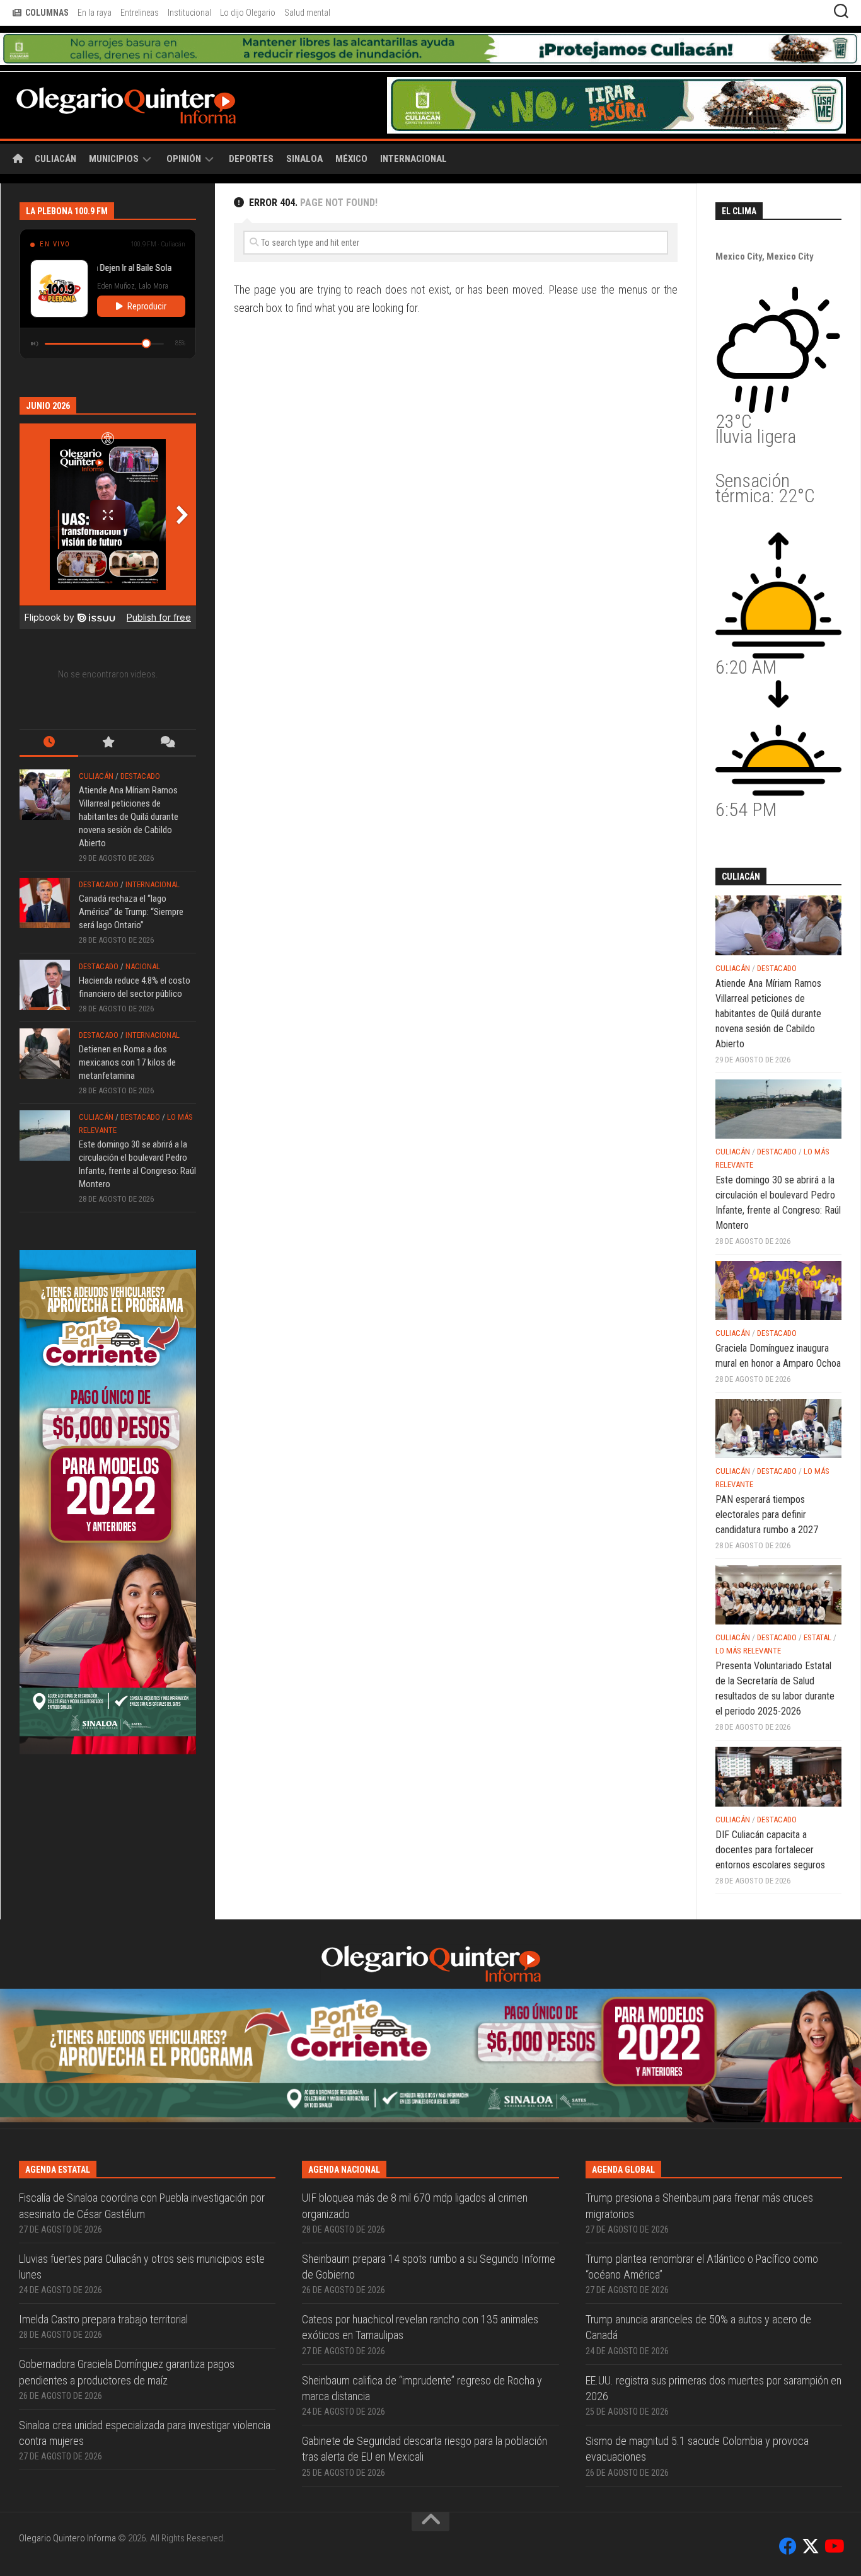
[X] (811, 2381)
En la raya (95, 13)
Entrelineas (140, 13)
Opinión (184, 127)
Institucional (189, 13)
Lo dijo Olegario (248, 13)
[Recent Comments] (167, 712)
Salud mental (307, 13)
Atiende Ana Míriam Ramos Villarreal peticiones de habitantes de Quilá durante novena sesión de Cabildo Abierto (129, 785)
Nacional (143, 935)
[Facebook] (788, 2381)
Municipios (114, 127)
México (351, 127)
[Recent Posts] (49, 712)
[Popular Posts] (107, 712)
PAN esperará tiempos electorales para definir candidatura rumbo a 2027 (767, 1483)
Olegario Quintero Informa (67, 2372)
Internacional (413, 127)
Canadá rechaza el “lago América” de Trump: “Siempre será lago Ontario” (131, 880)
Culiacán (55, 127)
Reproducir (147, 275)
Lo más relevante (748, 1619)
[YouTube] (833, 2381)
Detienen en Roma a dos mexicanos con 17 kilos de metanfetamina (127, 1031)
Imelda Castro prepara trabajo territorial (103, 2154)
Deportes (251, 127)
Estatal (818, 1606)
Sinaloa (304, 127)
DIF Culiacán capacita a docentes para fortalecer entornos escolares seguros (770, 1818)
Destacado (140, 745)
